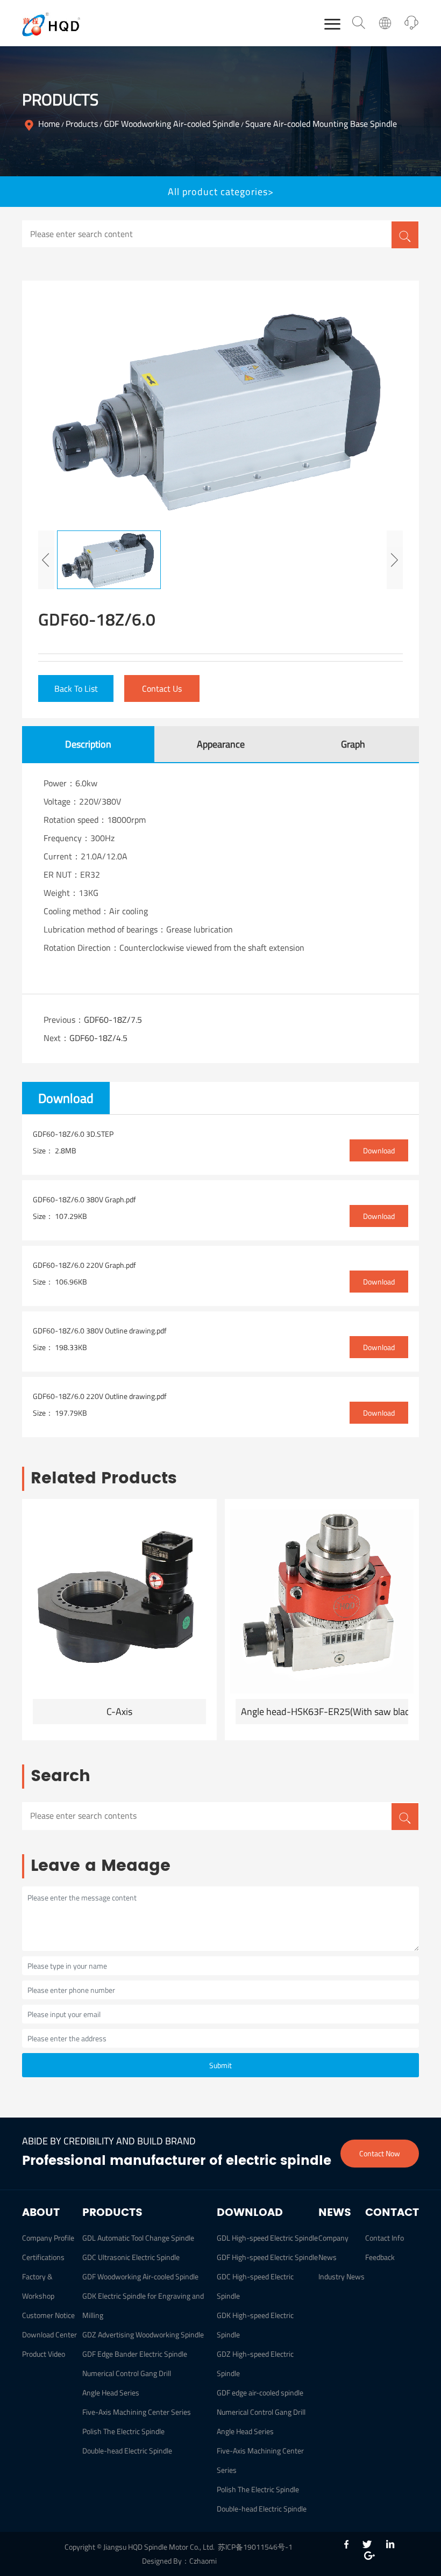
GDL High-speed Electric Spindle (267, 2238)
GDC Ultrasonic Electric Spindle (131, 2257)
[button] (46, 560)
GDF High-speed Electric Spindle (267, 2257)
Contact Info (385, 2238)
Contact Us (162, 688)
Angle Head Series (111, 2392)
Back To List (76, 688)
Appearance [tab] (221, 744)
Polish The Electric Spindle (123, 2431)
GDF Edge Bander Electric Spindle (135, 2354)
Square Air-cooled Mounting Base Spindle (321, 124)
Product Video (44, 2354)
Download (379, 1150)
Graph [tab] (353, 744)
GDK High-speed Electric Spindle (255, 2325)
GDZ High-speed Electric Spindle (255, 2363)
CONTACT (392, 2213)
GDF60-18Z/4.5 (98, 1038)
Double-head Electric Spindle (127, 2451)
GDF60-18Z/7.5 (113, 1020)
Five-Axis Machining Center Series (137, 2412)
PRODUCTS (112, 2213)
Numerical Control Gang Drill (127, 2373)
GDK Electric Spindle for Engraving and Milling (143, 2305)
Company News (333, 2247)
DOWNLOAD (250, 2213)
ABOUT (41, 2213)
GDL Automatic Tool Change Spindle (138, 2238)
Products (82, 124)
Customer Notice (48, 2315)
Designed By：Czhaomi (179, 2561)
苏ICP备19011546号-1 (255, 2547)
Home (49, 124)
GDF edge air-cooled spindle (260, 2392)
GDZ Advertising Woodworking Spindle (143, 2334)
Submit (220, 2065)
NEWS (335, 2213)
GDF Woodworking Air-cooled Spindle (172, 124)
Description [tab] (88, 744)
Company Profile (48, 2238)
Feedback (380, 2257)
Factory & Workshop (38, 2286)
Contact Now (380, 2153)
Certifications (43, 2257)
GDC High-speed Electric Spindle (255, 2286)
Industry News (342, 2276)
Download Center (49, 2334)
